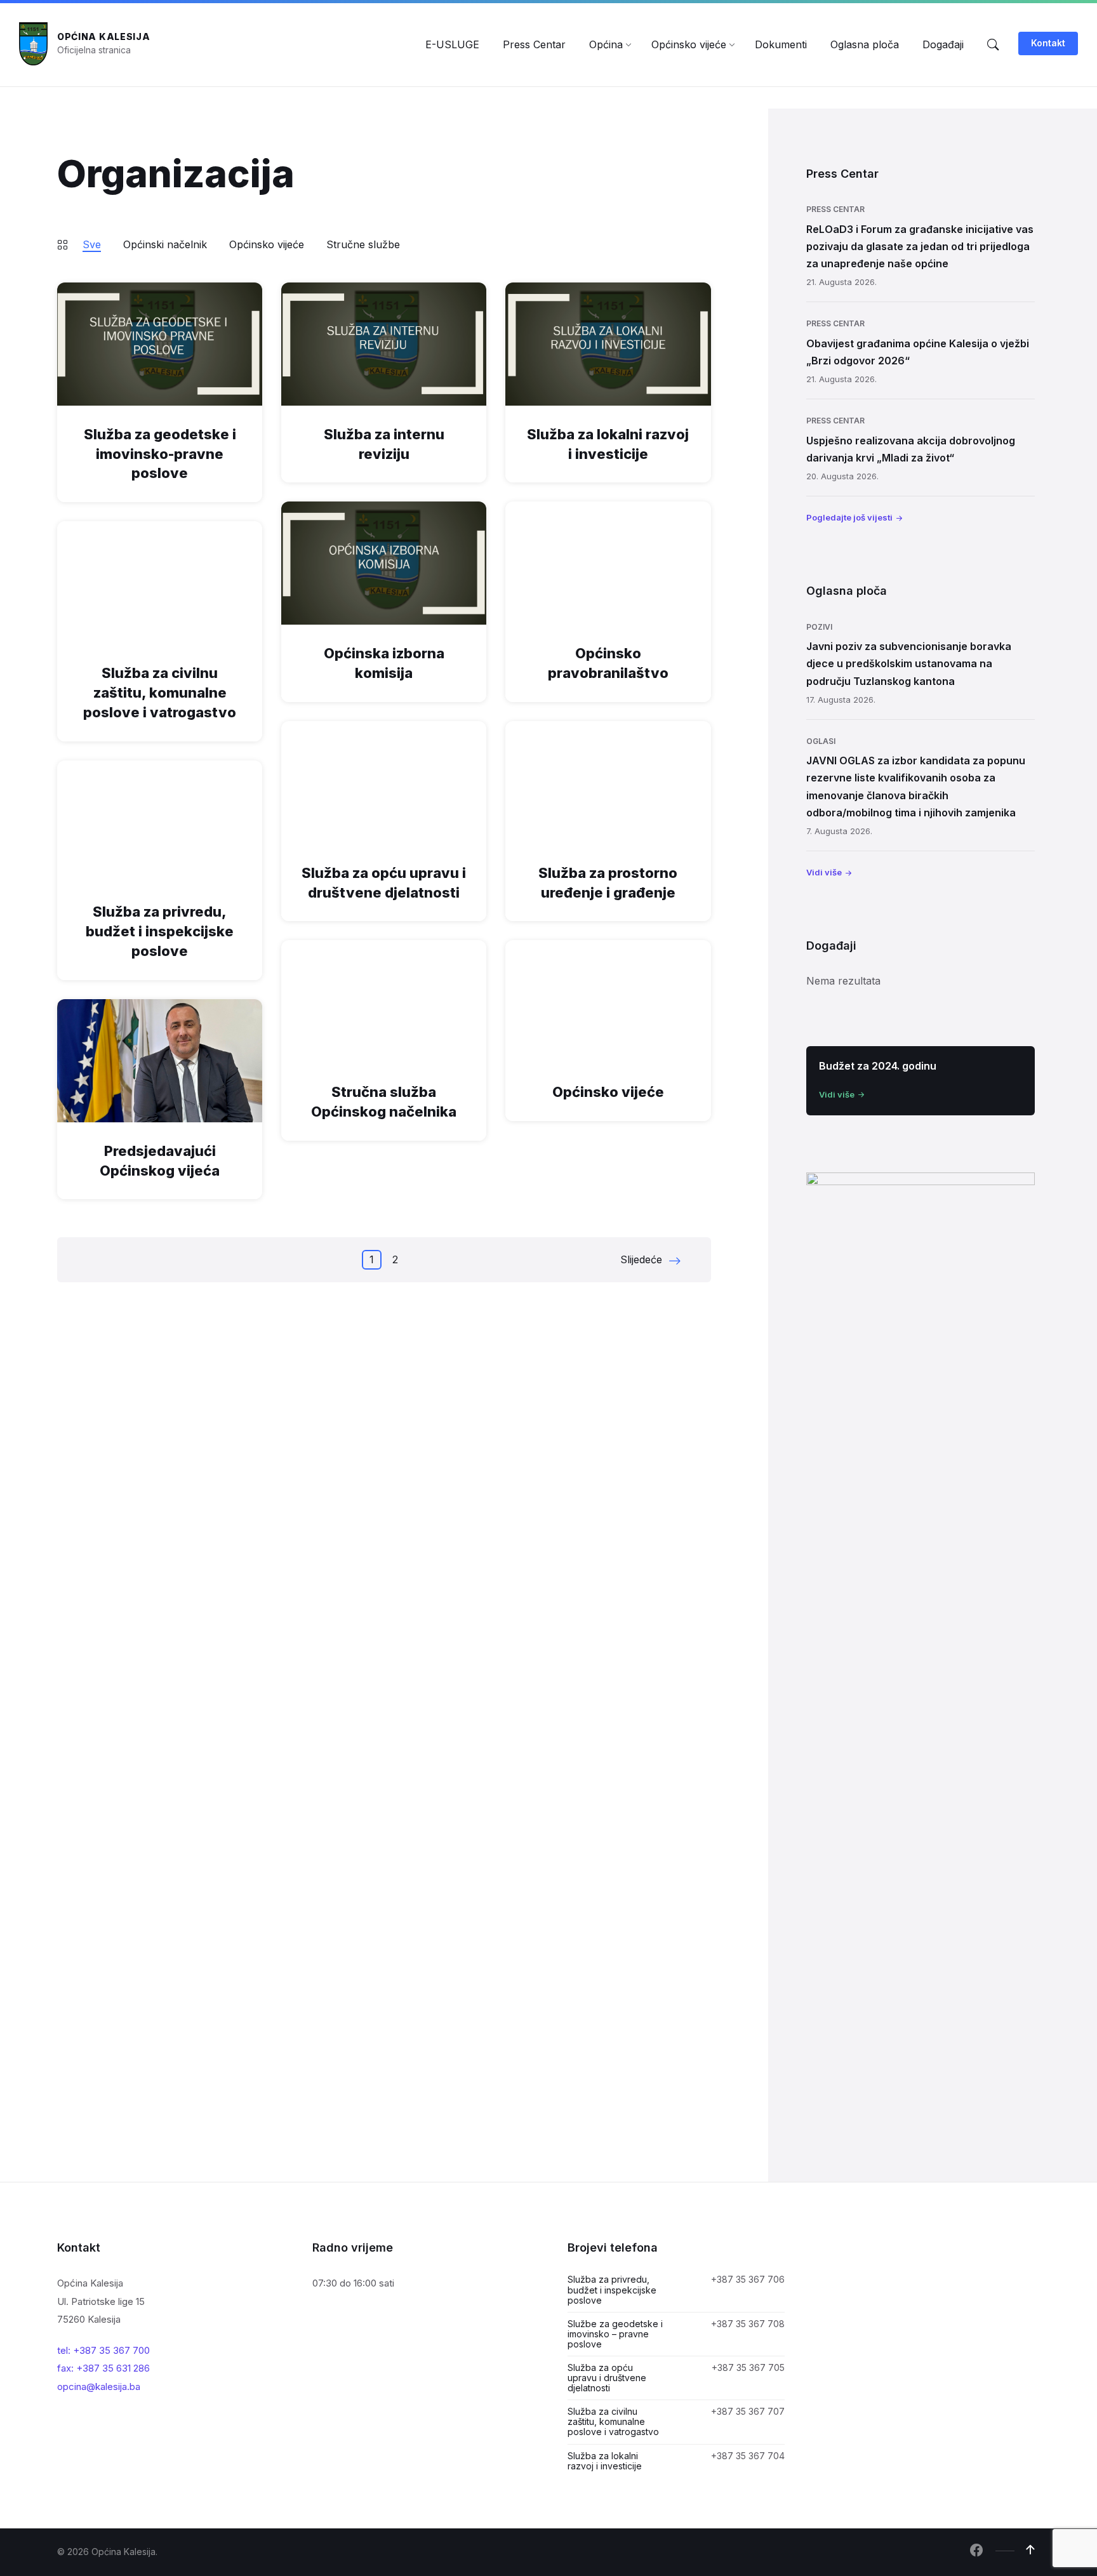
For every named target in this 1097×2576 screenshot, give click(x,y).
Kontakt (1048, 43)
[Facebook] (976, 2551)
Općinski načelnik (165, 244)
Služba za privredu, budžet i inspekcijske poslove (160, 931)
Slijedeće (641, 1259)
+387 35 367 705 (748, 2367)
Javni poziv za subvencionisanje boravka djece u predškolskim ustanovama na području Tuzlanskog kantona (909, 663)
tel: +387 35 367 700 (103, 2350)
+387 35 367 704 (748, 2456)
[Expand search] (993, 44)
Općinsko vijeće (267, 244)
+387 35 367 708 (748, 2324)
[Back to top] (1030, 2550)
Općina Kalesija (104, 37)
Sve (92, 244)
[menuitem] (452, 44)
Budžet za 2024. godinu (878, 1066)
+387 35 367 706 (748, 2279)
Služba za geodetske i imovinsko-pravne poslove (160, 454)
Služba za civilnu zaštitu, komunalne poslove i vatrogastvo (160, 693)
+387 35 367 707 (748, 2411)
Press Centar (835, 209)
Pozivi (819, 627)
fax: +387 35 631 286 (103, 2368)
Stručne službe (363, 244)
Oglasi (821, 741)
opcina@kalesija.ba (99, 2387)
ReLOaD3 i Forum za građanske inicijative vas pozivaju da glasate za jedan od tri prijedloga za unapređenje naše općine (920, 246)
